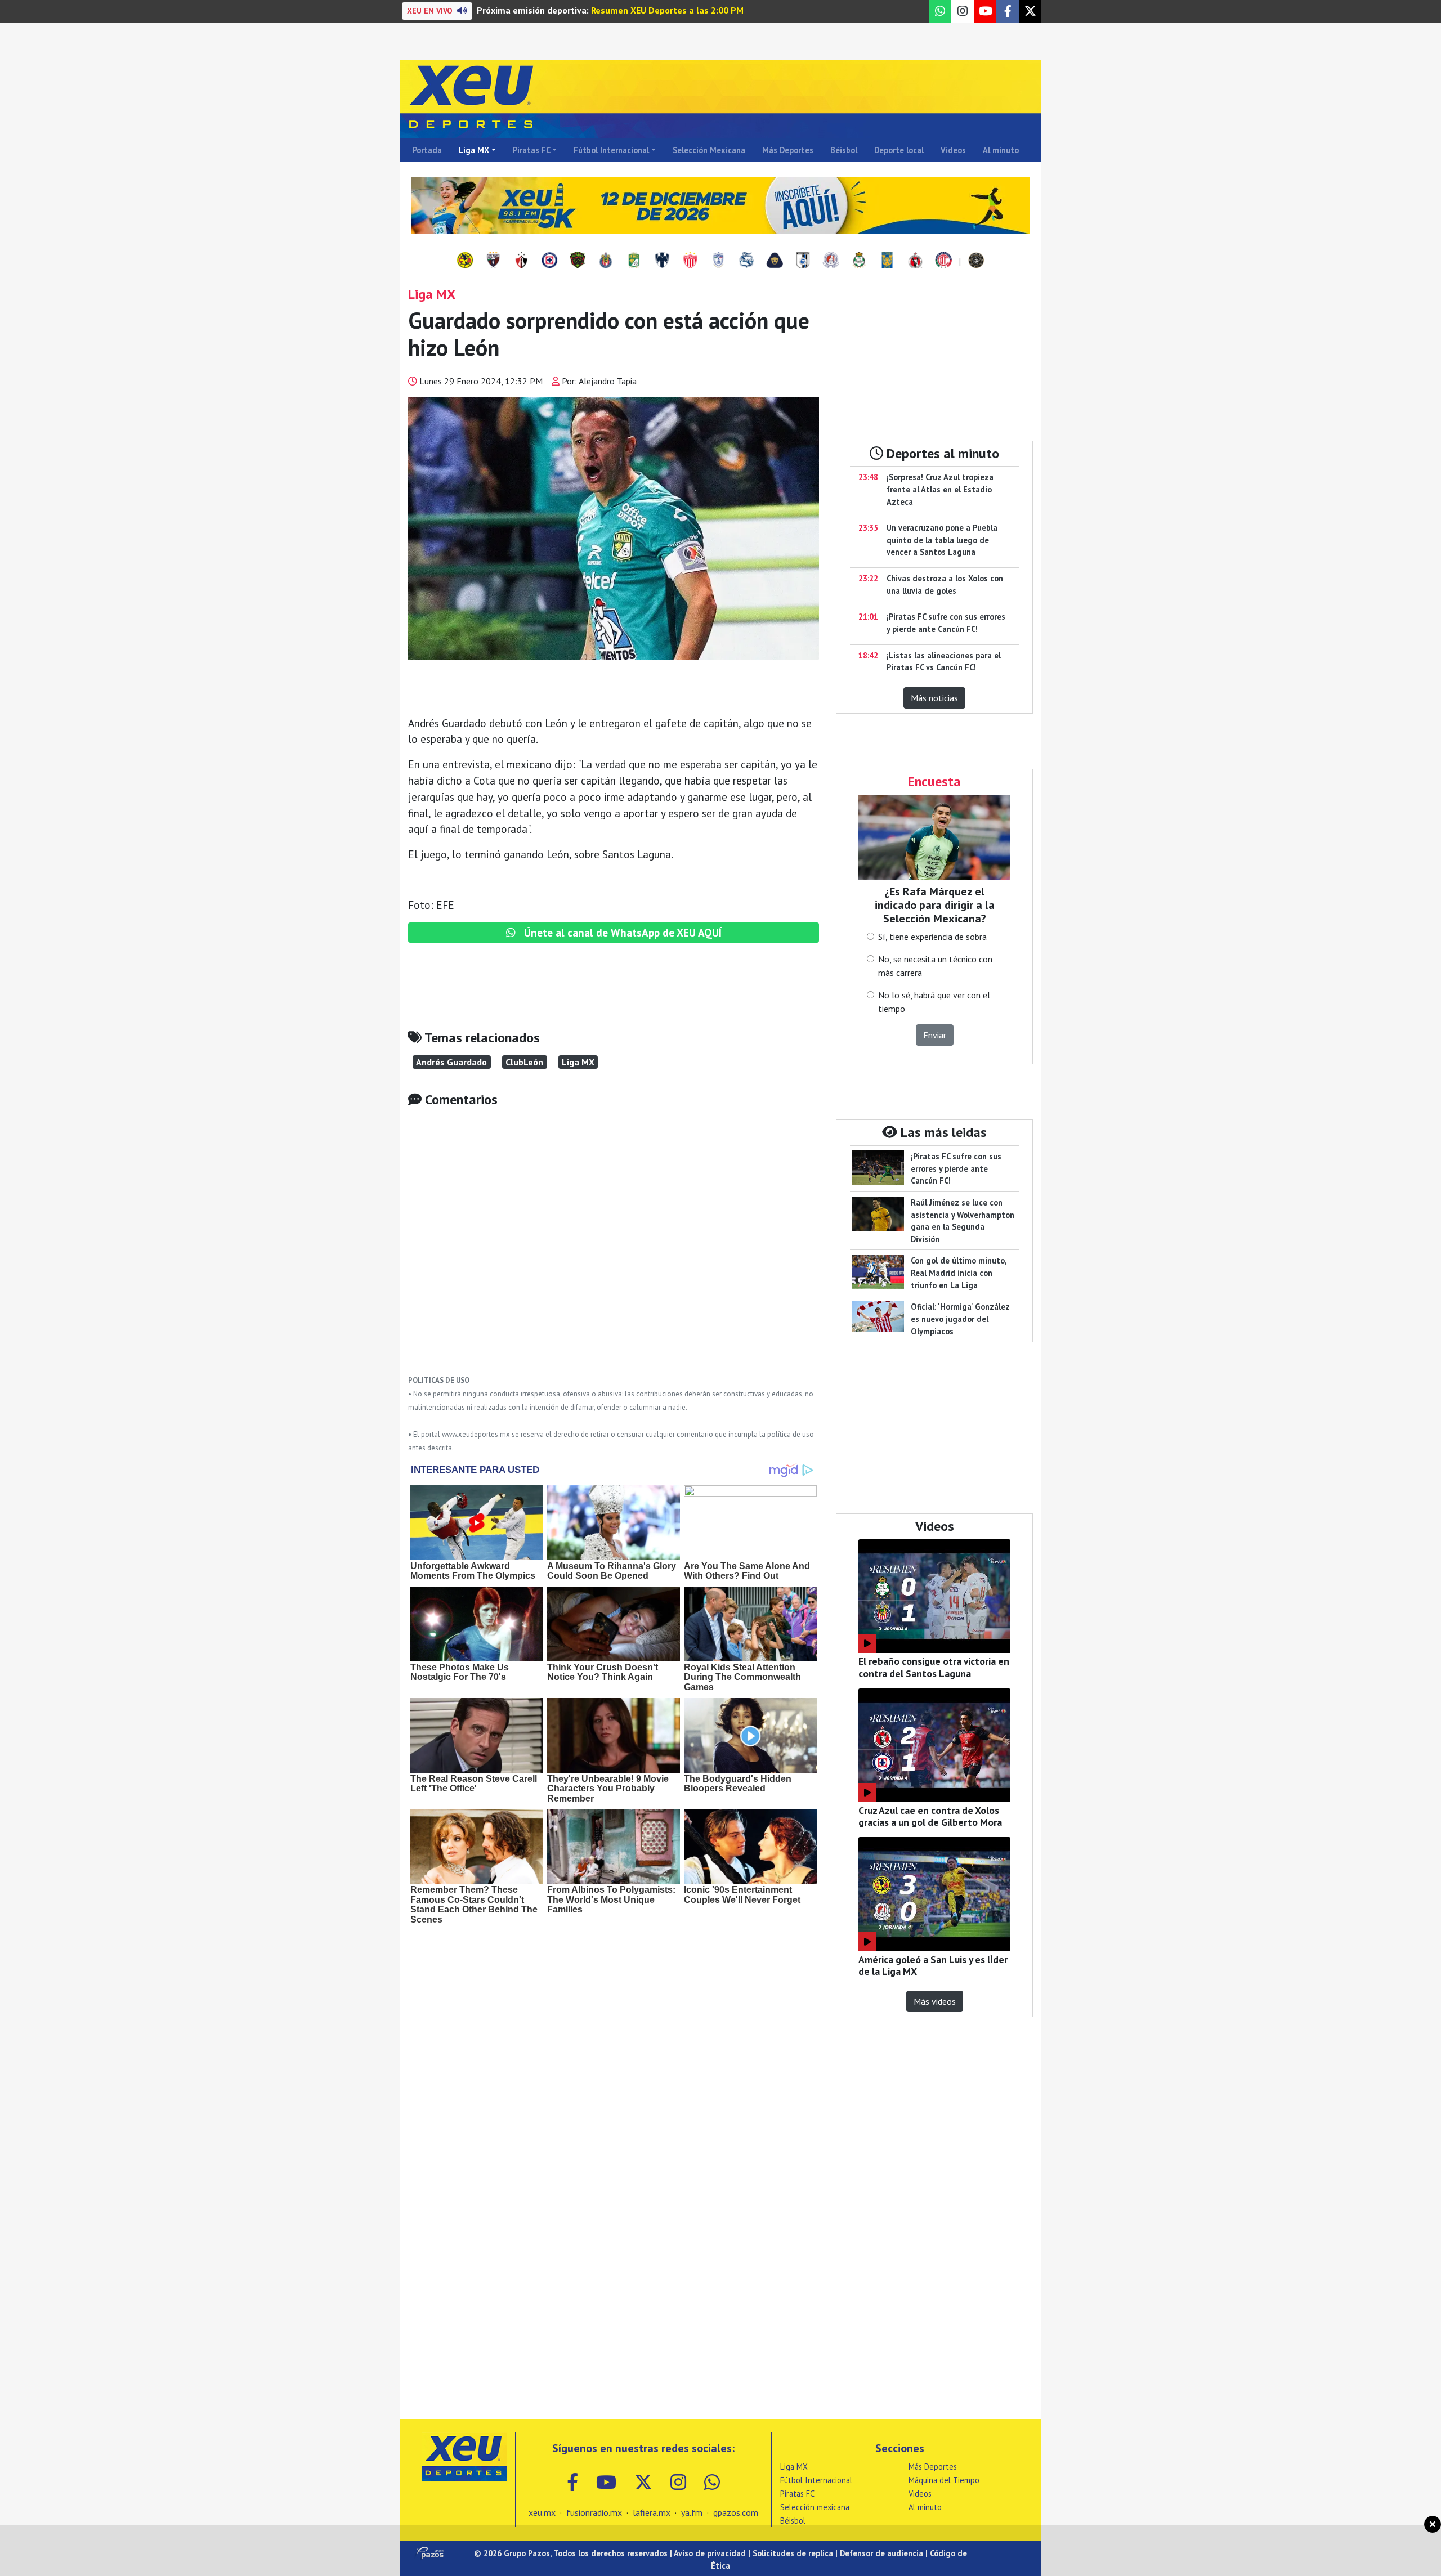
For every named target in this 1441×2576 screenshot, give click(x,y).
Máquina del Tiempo (944, 2480)
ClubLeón (524, 1062)
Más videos (935, 2001)
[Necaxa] (690, 261)
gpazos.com (736, 2512)
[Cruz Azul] (549, 261)
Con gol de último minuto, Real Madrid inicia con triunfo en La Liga (959, 1273)
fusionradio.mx (594, 2512)
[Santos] (859, 261)
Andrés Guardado (451, 1062)
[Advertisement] (614, 1249)
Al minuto (1001, 150)
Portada (427, 150)
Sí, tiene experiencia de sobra (932, 937)
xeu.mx (542, 2512)
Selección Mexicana (709, 150)
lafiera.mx (652, 2512)
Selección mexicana (815, 2507)
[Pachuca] (718, 261)
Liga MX (474, 150)
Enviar (935, 1035)
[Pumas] (775, 261)
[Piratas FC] (976, 261)
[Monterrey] (662, 261)
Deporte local (899, 150)
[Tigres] (887, 261)
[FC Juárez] (578, 261)
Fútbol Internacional (611, 150)
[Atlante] (493, 261)
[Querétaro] (803, 261)
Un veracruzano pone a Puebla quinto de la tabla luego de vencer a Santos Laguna (942, 540)
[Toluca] (943, 261)
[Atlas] (521, 261)
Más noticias (934, 698)
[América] (465, 261)
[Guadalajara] (606, 261)
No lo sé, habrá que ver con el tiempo (934, 1002)
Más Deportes (788, 150)
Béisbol (844, 150)
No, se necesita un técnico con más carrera (935, 966)
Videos (953, 150)
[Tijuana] (915, 261)
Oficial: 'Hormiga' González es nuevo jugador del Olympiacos (960, 1319)
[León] (634, 261)
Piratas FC (532, 150)
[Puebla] (746, 261)
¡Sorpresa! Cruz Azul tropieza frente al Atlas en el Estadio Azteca (940, 489)
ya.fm (692, 2512)
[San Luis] (831, 261)
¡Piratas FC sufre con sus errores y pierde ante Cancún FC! (956, 1168)
